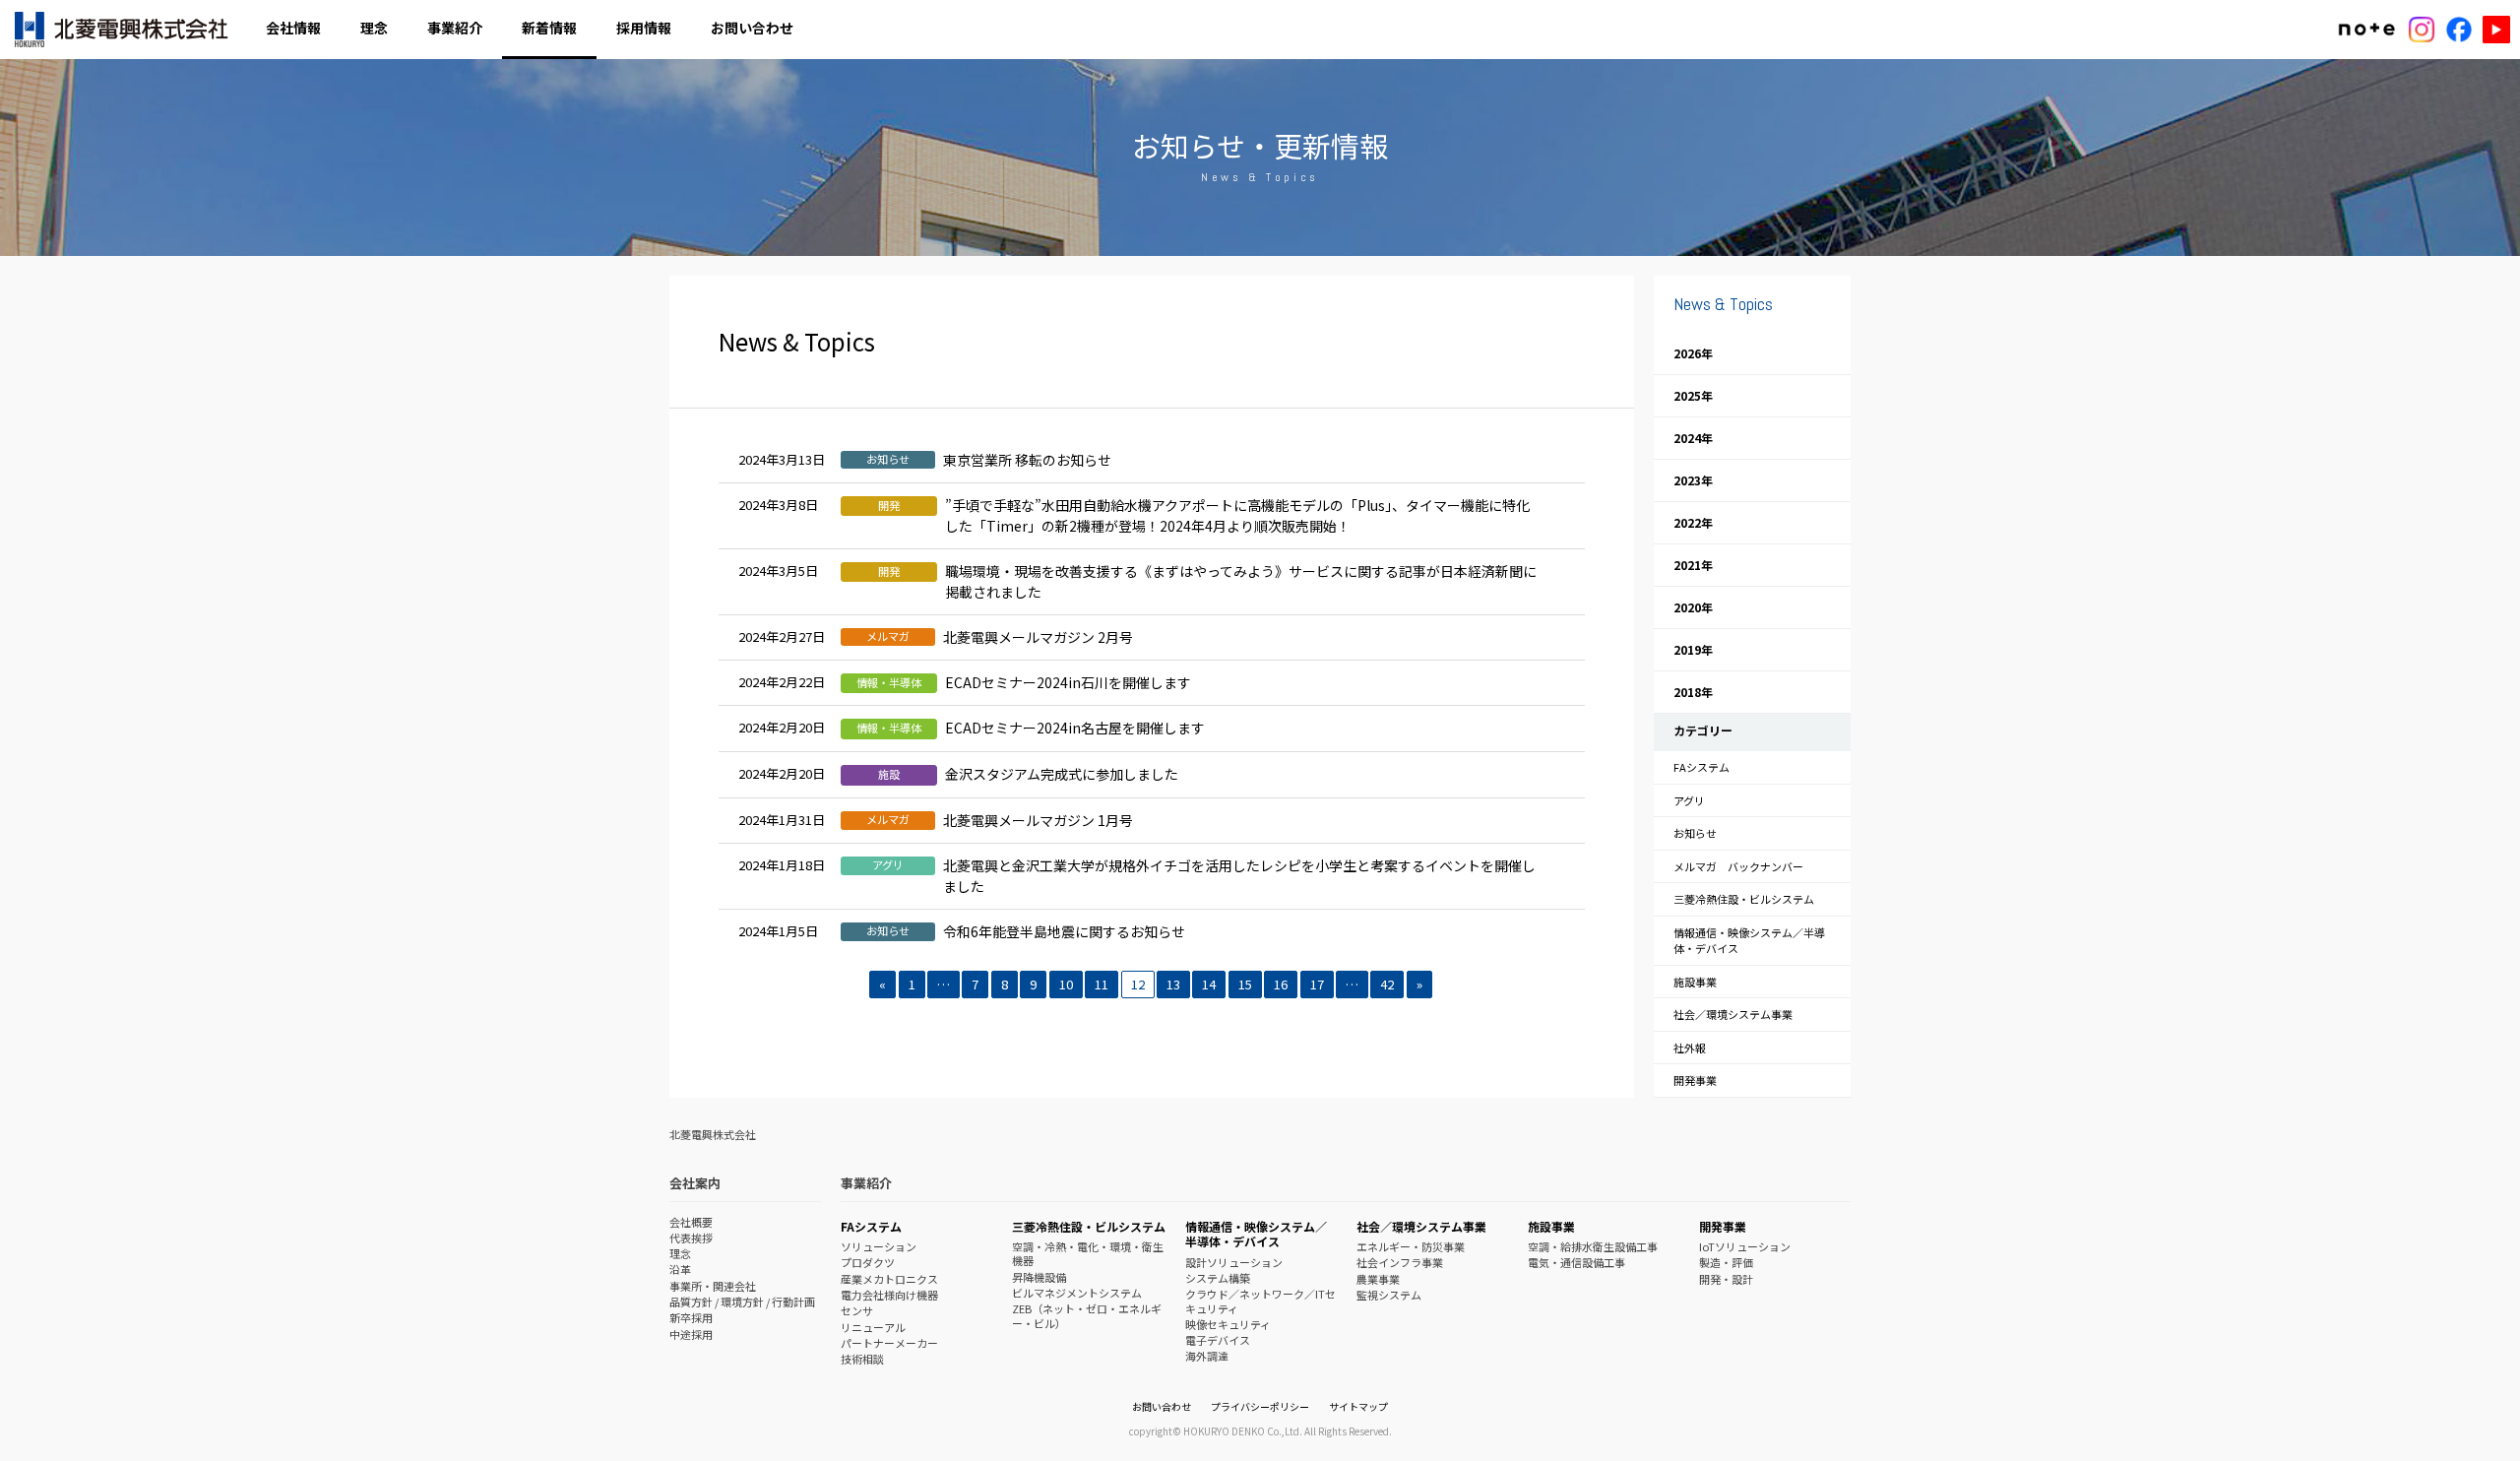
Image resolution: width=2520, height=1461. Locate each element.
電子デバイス (1218, 1340)
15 (1245, 984)
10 (1066, 984)
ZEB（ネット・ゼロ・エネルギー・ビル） (1087, 1315)
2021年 (1693, 565)
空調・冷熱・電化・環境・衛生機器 (1088, 1253)
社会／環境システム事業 (1733, 1014)
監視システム (1389, 1295)
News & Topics (1723, 304)
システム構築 (1218, 1278)
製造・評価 (1726, 1262)
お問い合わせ (752, 28)
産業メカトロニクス (889, 1279)
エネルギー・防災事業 (1411, 1246)
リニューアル (873, 1327)
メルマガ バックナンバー (1738, 866)
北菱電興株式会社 (123, 30)
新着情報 (549, 28)
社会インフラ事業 (1400, 1262)
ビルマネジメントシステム (1077, 1293)
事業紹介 (455, 28)
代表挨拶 (691, 1238)
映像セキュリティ (1228, 1324)
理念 (374, 28)
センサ (857, 1310)
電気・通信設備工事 (1576, 1262)
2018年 (1693, 692)
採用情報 (644, 28)
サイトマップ (1358, 1406)
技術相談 (862, 1359)
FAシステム (1701, 767)
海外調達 (1207, 1356)
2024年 (1693, 438)
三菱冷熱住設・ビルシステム (1744, 899)
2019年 (1693, 649)
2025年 (1693, 395)
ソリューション (879, 1246)
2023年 (1693, 480)
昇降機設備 (1039, 1277)
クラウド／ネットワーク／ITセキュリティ (1260, 1301)
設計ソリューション (1234, 1262)
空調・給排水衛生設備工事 (1593, 1246)
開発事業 (1695, 1080)
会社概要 (691, 1222)
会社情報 (293, 28)
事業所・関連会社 (713, 1286)
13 (1173, 984)
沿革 (680, 1269)
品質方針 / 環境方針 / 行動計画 (742, 1302)
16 (1281, 984)
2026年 (1693, 353)
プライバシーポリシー (1260, 1406)
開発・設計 (1726, 1279)
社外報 (1690, 1048)
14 (1209, 984)
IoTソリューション (1745, 1246)
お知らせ (1695, 833)
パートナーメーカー (889, 1343)
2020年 (1693, 607)
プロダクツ (868, 1262)
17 (1317, 984)
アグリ (1689, 800)
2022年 (1693, 522)
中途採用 (691, 1334)
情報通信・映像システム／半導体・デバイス (1749, 941)
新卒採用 (691, 1317)
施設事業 (1695, 982)
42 (1387, 984)
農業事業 (1378, 1279)
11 (1102, 984)
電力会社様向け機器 (889, 1295)
